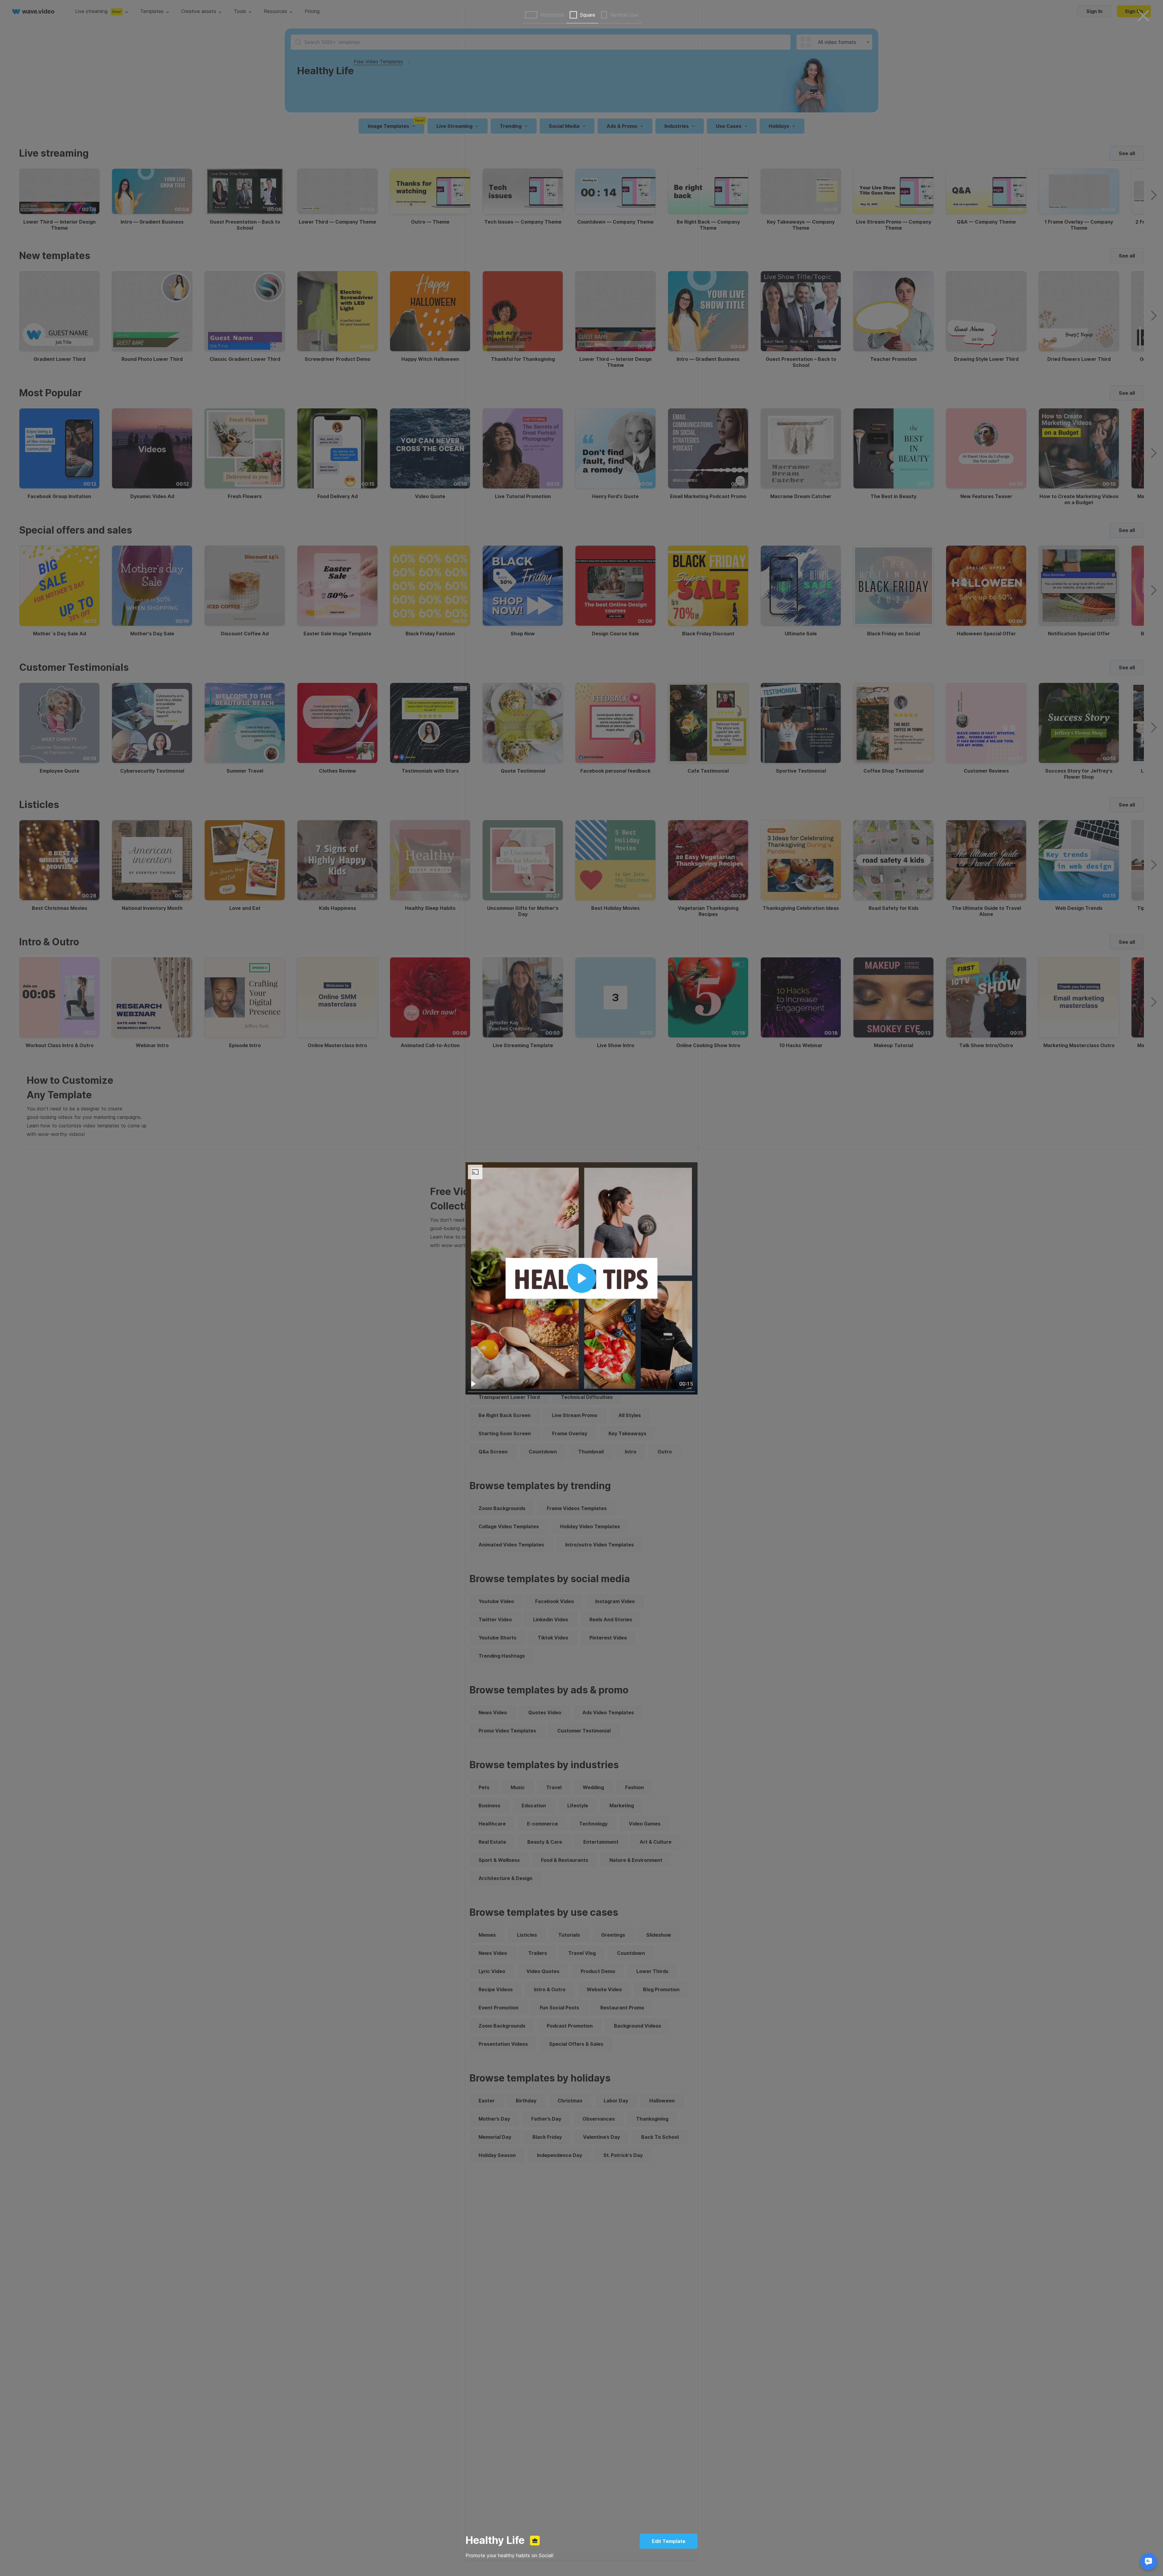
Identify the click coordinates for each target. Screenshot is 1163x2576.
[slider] (581, 1392)
